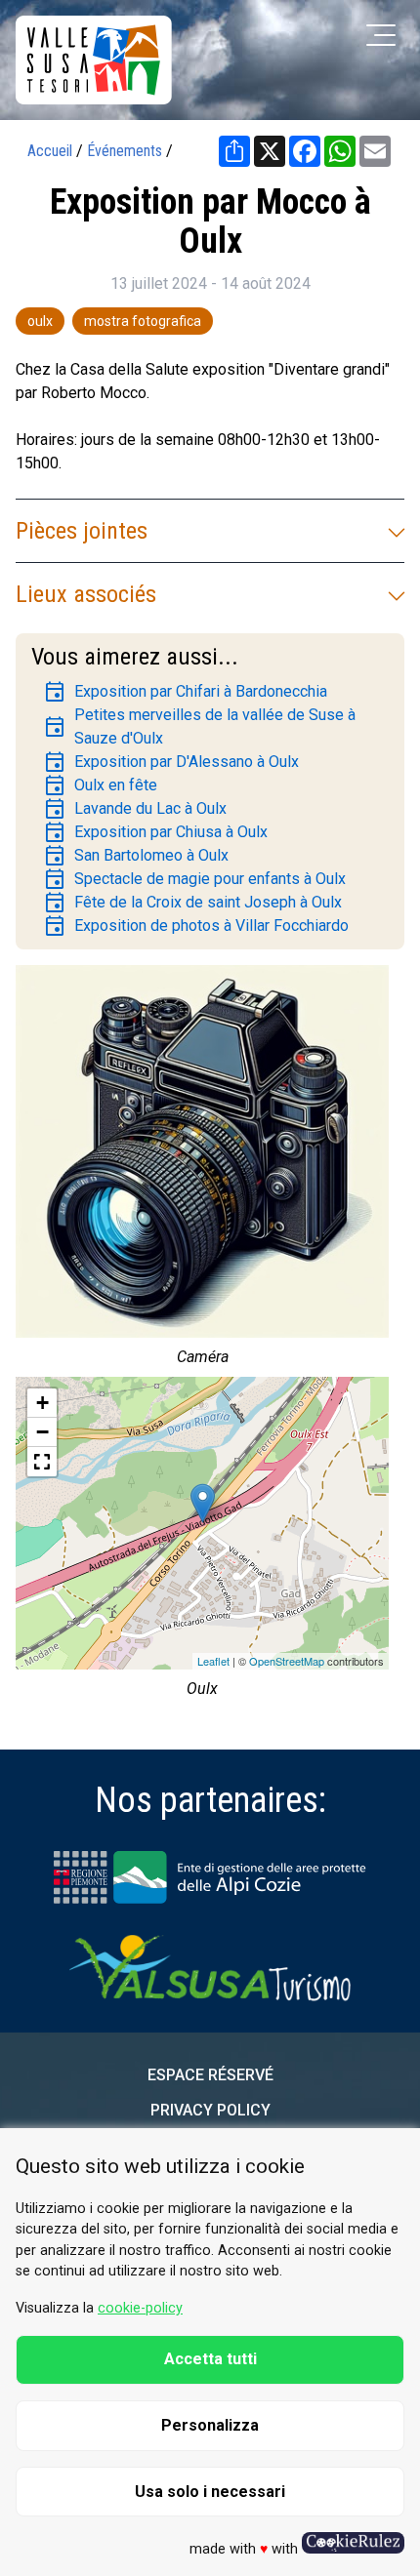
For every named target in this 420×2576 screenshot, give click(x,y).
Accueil (50, 151)
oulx (40, 321)
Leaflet (213, 1661)
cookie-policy (140, 2308)
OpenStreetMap (287, 1661)
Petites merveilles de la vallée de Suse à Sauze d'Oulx (199, 726)
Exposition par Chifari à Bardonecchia (185, 692)
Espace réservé (210, 2075)
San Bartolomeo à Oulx (136, 856)
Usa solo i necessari (210, 2492)
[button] (42, 1462)
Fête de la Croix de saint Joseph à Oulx (192, 903)
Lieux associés (86, 594)
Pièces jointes (82, 531)
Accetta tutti (210, 2359)
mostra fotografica (143, 321)
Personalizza (210, 2425)
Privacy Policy (210, 2110)
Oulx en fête (100, 785)
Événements (125, 151)
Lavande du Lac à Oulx (135, 809)
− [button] (42, 1432)
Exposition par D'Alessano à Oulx (171, 762)
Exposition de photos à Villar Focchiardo (196, 926)
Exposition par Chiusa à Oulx (155, 832)
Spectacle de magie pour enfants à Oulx (194, 879)
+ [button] (42, 1403)
